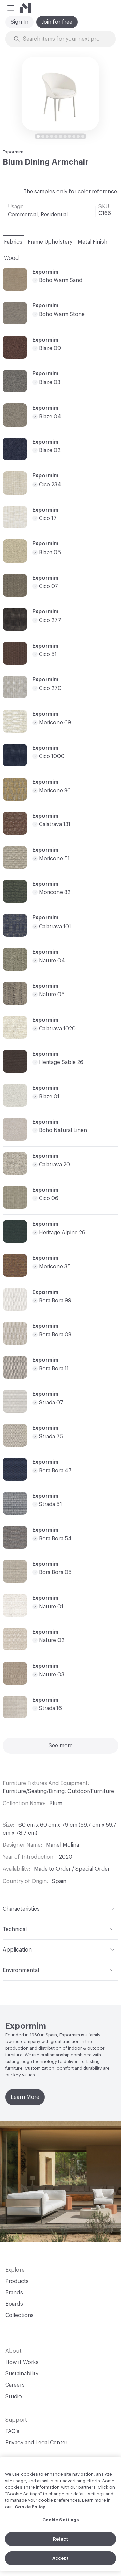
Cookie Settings (61, 2520)
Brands (14, 2293)
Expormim (13, 152)
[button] (11, 8)
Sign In (19, 22)
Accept (61, 2558)
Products (17, 2281)
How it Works (22, 2362)
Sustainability (22, 2374)
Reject (61, 2539)
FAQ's (12, 2431)
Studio (14, 2397)
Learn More (25, 2097)
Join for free (57, 22)
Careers (15, 2385)
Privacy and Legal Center (36, 2443)
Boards (14, 2304)
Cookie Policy (30, 2507)
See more (61, 1746)
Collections (19, 2315)
